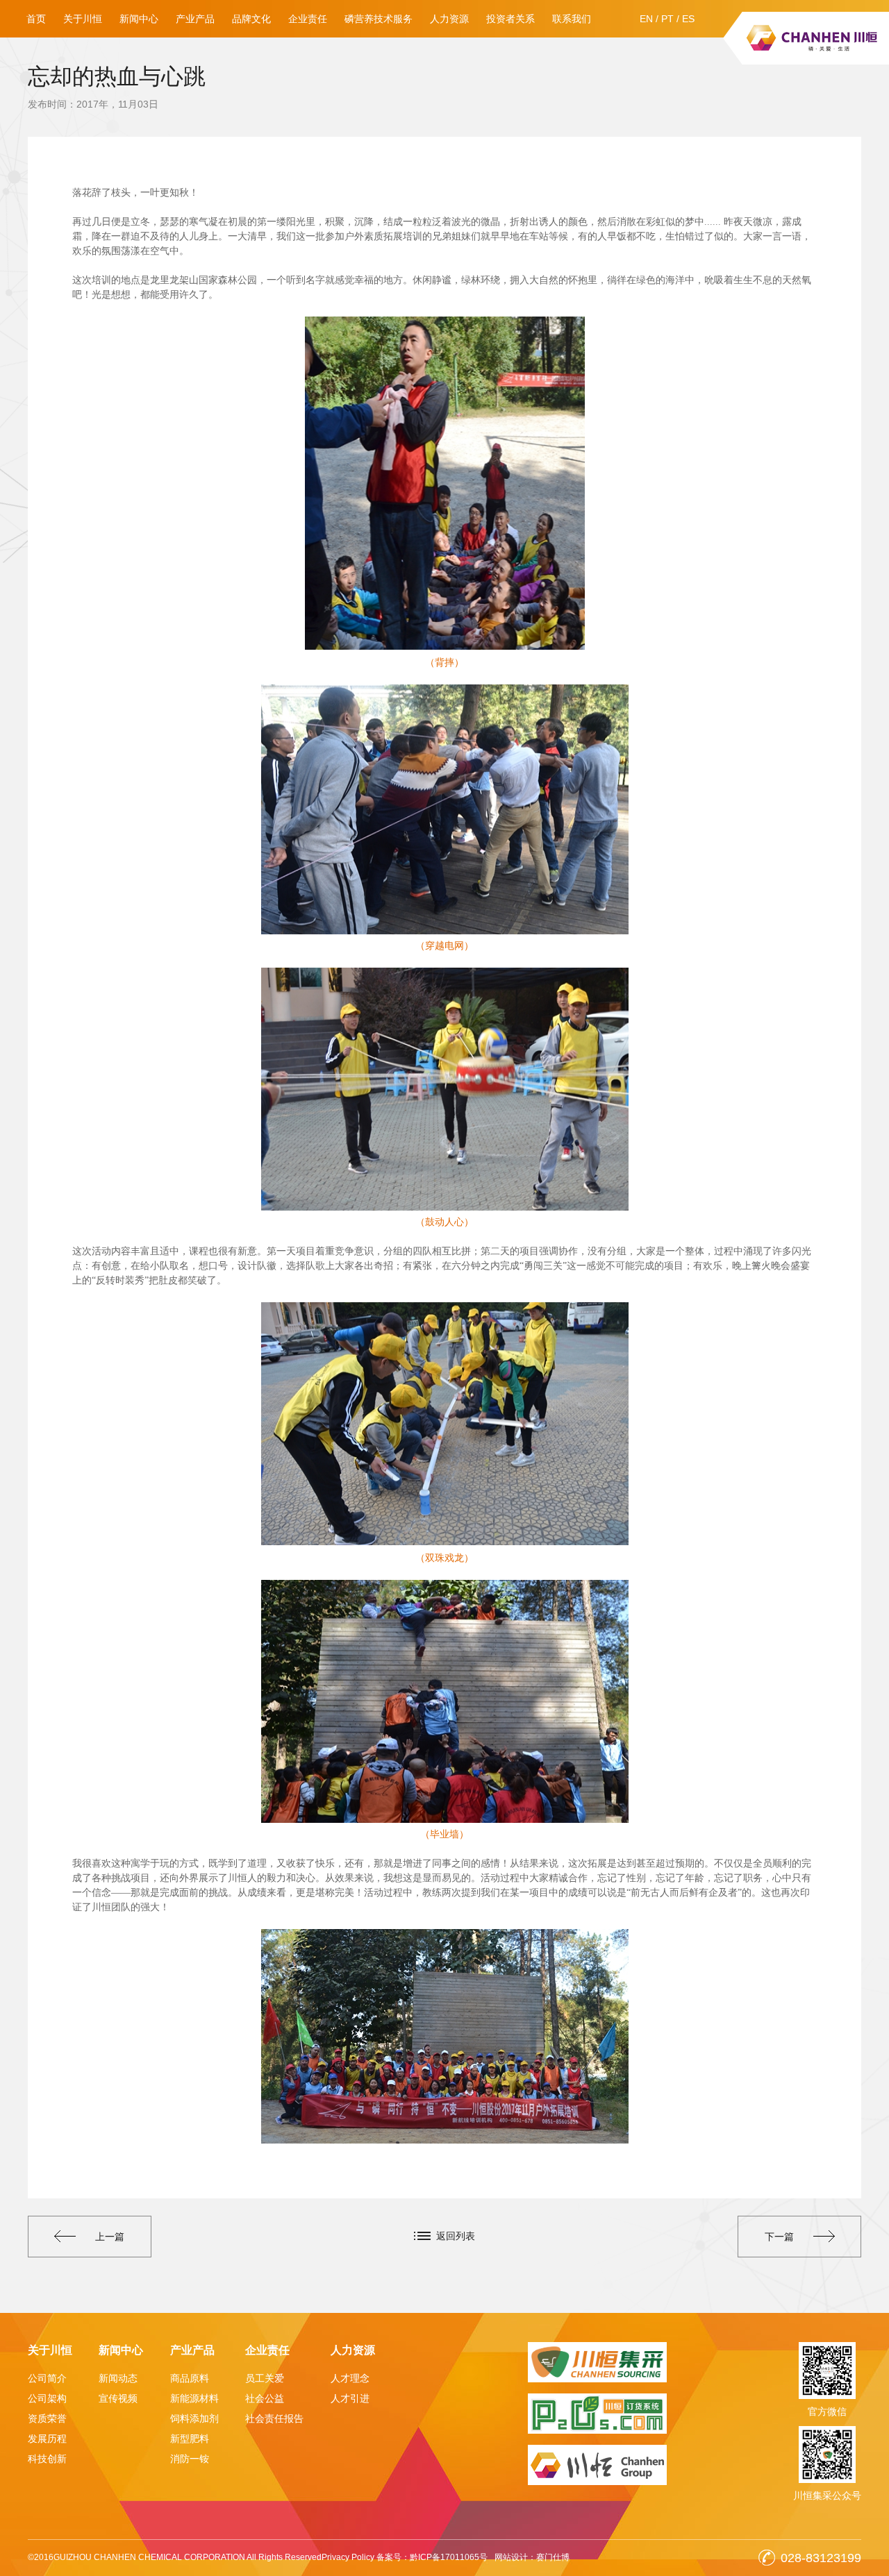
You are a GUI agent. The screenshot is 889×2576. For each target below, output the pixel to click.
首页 (36, 19)
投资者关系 (510, 19)
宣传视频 (118, 2398)
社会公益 (265, 2398)
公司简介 (47, 2378)
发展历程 (47, 2439)
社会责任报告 (274, 2418)
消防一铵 (190, 2459)
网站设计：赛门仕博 (532, 2557)
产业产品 (195, 19)
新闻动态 (118, 2378)
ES (688, 19)
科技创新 (47, 2459)
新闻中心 (139, 19)
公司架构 (47, 2398)
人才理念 (350, 2378)
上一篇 (110, 2237)
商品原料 (190, 2378)
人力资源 (449, 19)
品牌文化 (251, 19)
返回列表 (456, 2236)
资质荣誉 (47, 2418)
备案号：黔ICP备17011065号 (432, 2557)
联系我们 (572, 19)
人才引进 (350, 2398)
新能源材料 (194, 2398)
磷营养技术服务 (379, 19)
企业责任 (308, 19)
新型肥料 (190, 2439)
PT (667, 19)
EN (646, 19)
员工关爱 (265, 2378)
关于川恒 (83, 19)
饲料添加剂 (194, 2418)
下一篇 (779, 2237)
